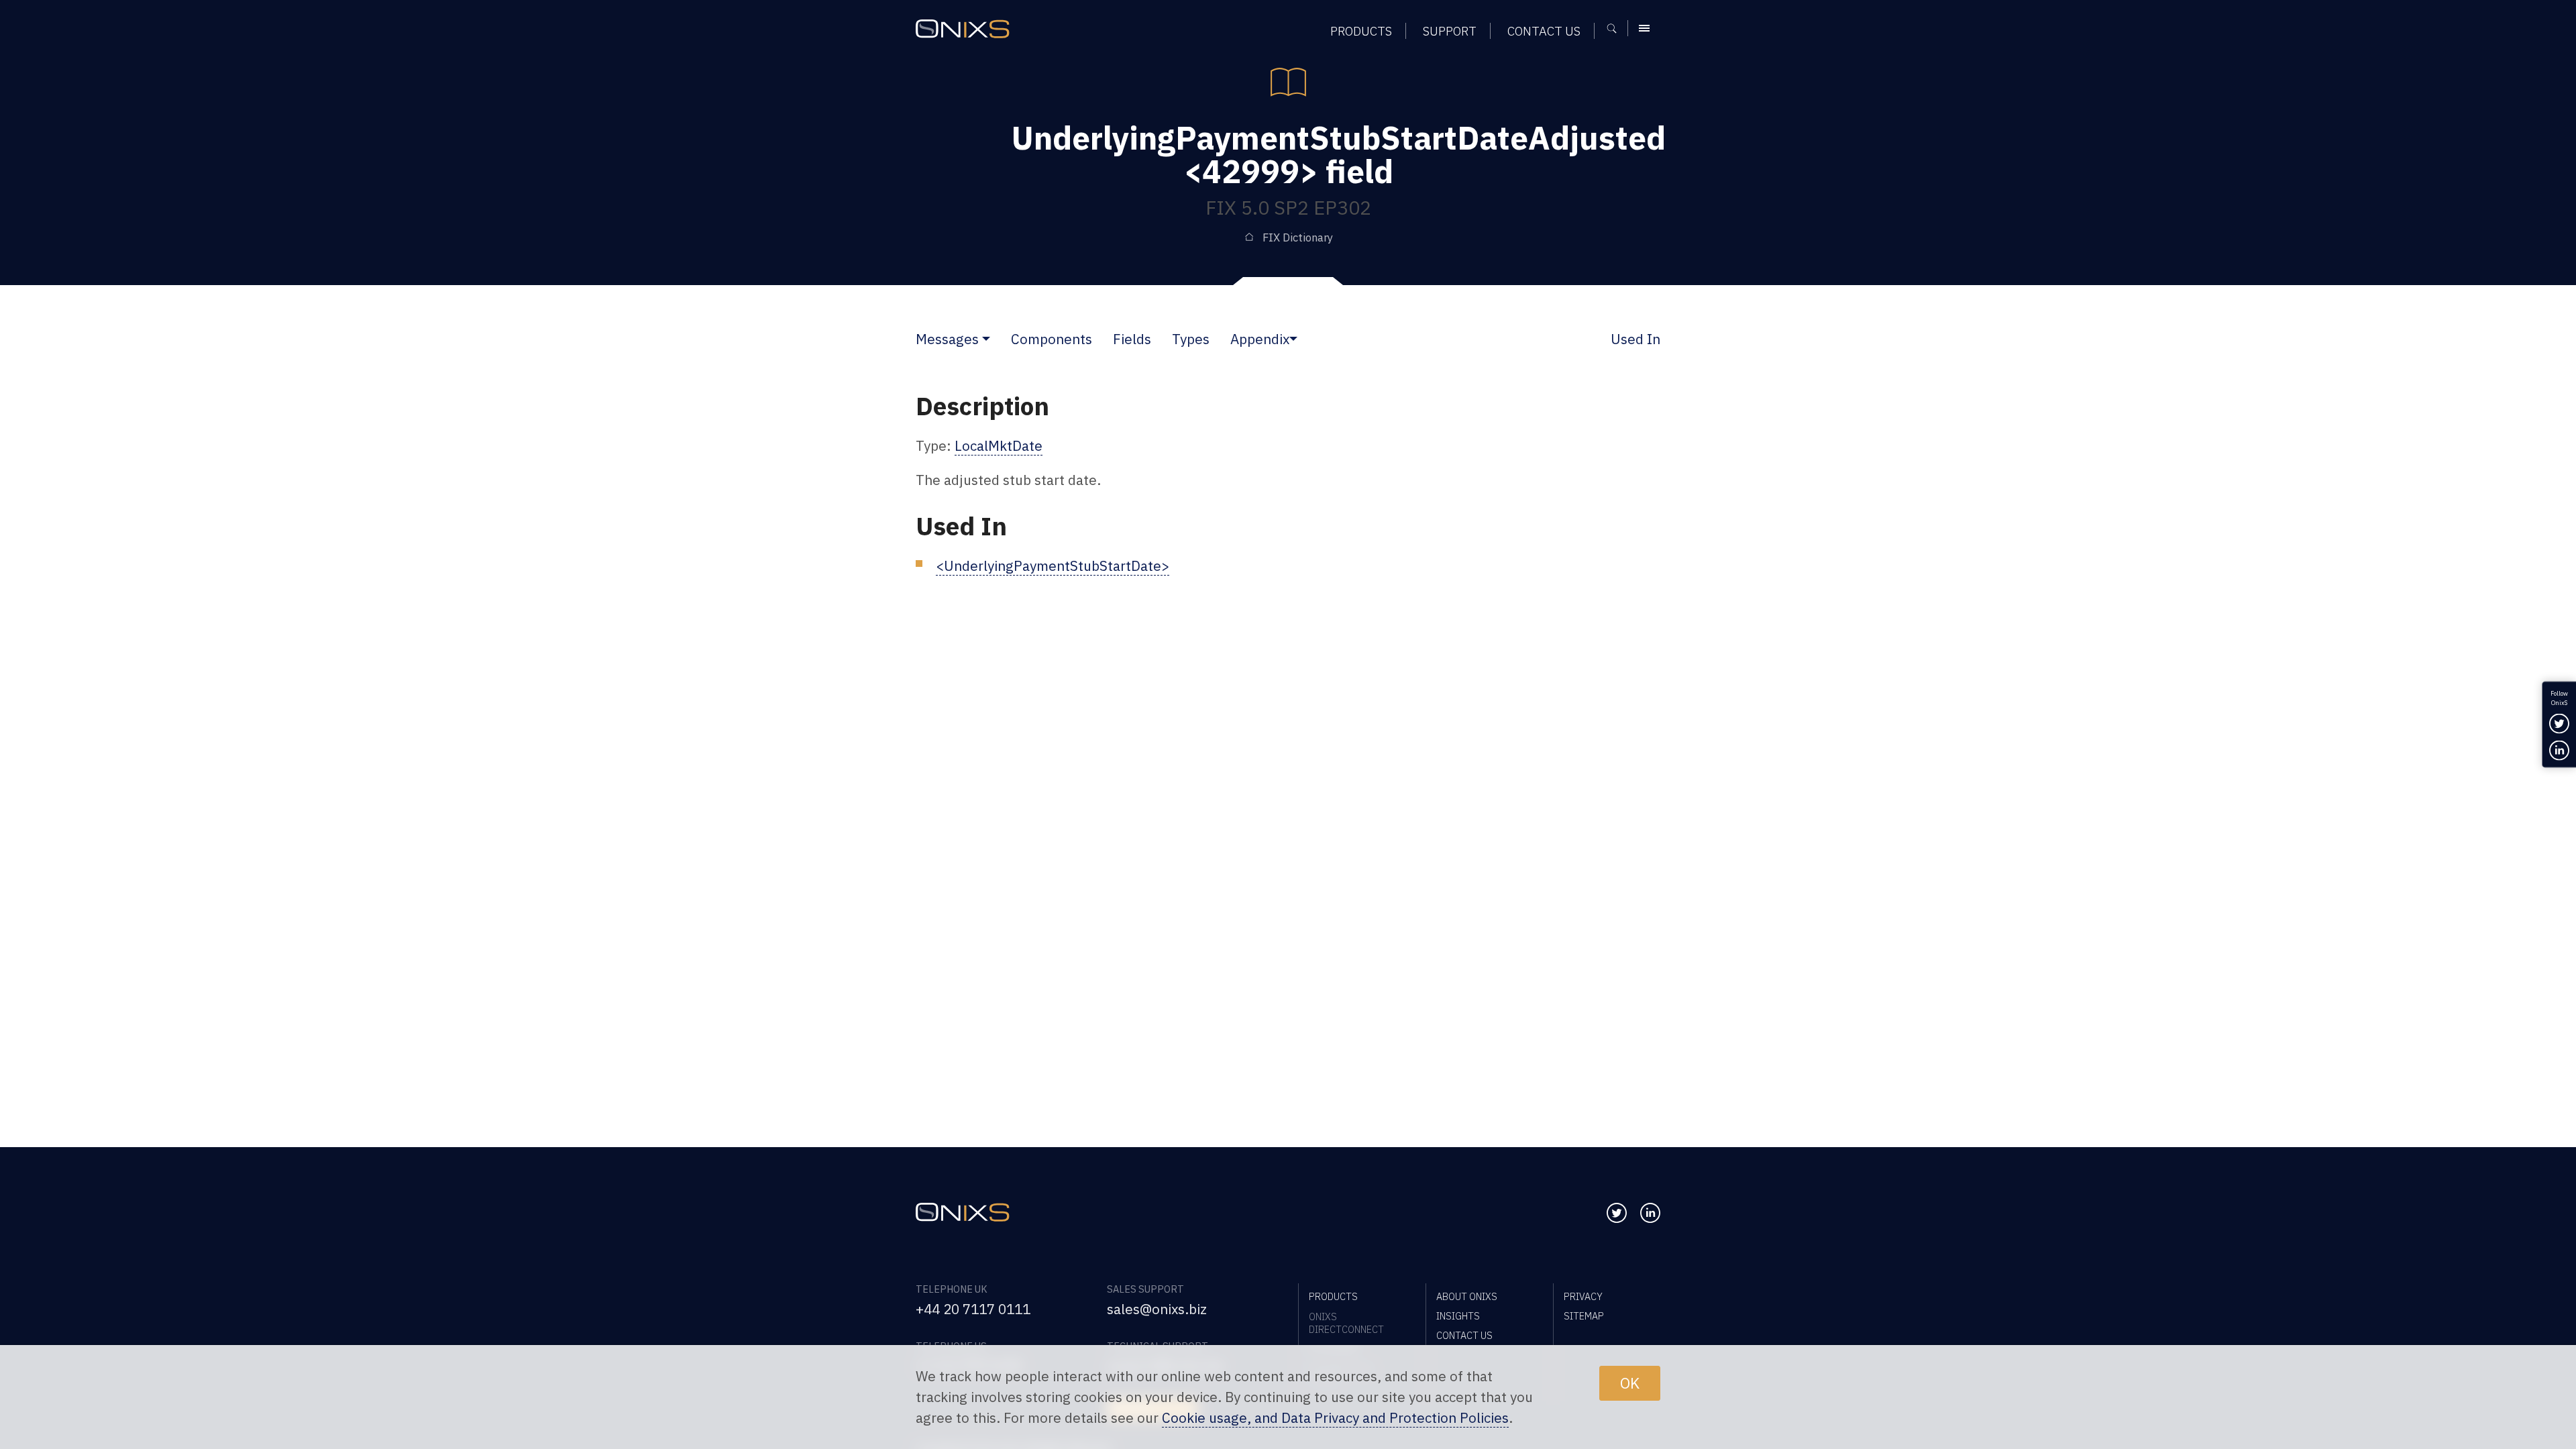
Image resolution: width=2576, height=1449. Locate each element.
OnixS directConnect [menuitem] (1346, 1323)
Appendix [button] (1260, 339)
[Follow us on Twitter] (1617, 1213)
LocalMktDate (999, 446)
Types (1191, 339)
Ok (1630, 1383)
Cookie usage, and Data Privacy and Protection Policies (1335, 1418)
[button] (986, 339)
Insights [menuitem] (1458, 1316)
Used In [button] (1635, 339)
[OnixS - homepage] (963, 29)
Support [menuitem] (1450, 31)
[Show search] (1616, 28)
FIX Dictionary (1298, 237)
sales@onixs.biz (1157, 1309)
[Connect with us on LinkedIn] (1650, 1213)
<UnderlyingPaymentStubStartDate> (1053, 566)
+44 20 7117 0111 (973, 1309)
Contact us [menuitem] (1544, 31)
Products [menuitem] (1361, 31)
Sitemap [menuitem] (1584, 1316)
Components (1052, 339)
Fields (1132, 339)
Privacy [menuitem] (1583, 1296)
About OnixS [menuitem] (1467, 1296)
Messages (947, 339)
